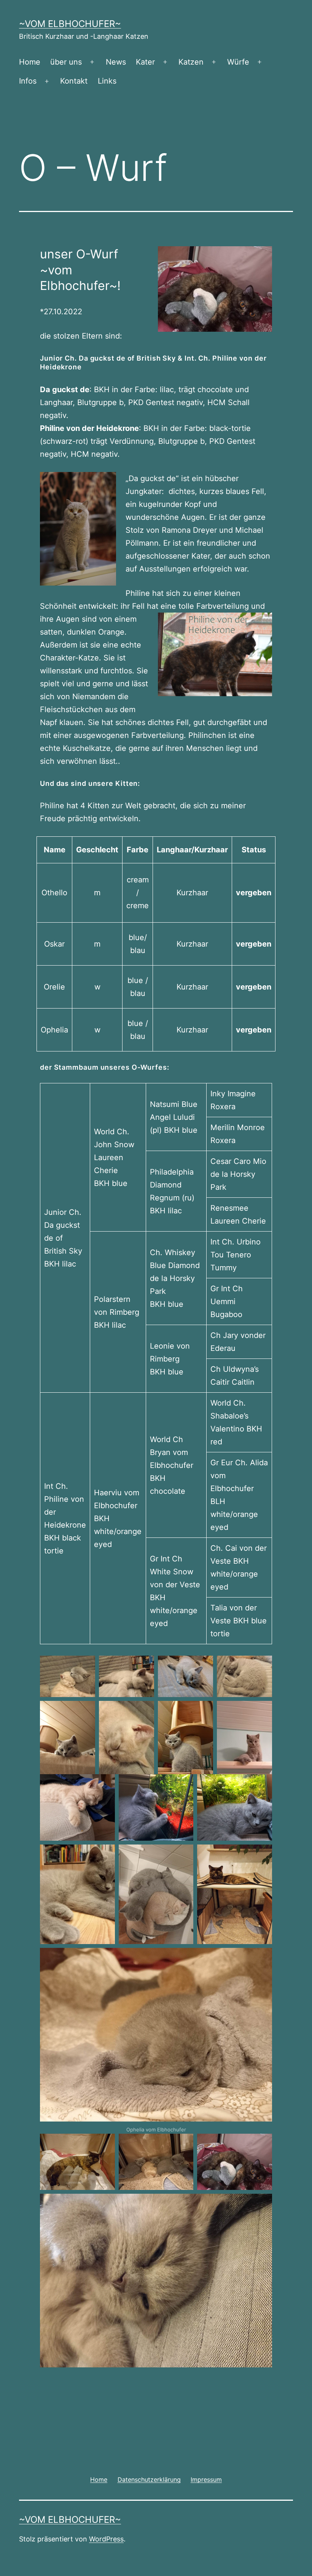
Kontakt (74, 81)
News (116, 62)
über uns (66, 62)
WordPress (106, 2539)
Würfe (238, 62)
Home (30, 62)
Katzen (191, 62)
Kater (145, 62)
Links (107, 81)
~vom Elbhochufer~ (70, 24)
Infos (28, 81)
